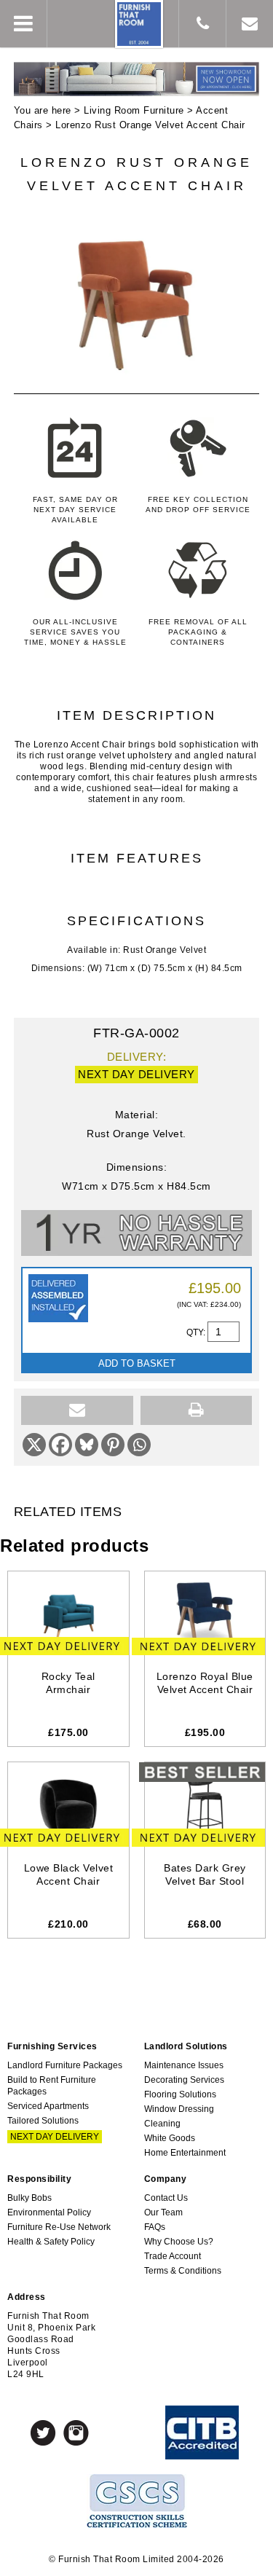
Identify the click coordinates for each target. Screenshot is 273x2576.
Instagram (76, 2433)
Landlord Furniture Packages (65, 2065)
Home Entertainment (185, 2153)
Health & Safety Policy (51, 2242)
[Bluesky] (87, 1445)
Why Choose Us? (179, 2242)
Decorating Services (184, 2080)
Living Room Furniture (134, 110)
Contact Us (166, 2198)
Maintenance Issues (184, 2065)
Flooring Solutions (180, 2094)
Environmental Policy (49, 2212)
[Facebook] (60, 1445)
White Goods (170, 2138)
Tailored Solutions (43, 2121)
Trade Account (173, 2256)
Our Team (163, 2212)
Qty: (197, 1332)
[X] (34, 1445)
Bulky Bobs (29, 2198)
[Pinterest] (113, 1445)
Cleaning (162, 2124)
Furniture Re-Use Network (59, 2227)
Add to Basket (137, 1363)
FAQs (155, 2227)
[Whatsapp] (139, 1445)
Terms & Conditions (183, 2271)
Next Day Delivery (55, 2137)
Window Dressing (179, 2109)
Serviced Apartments (48, 2106)
